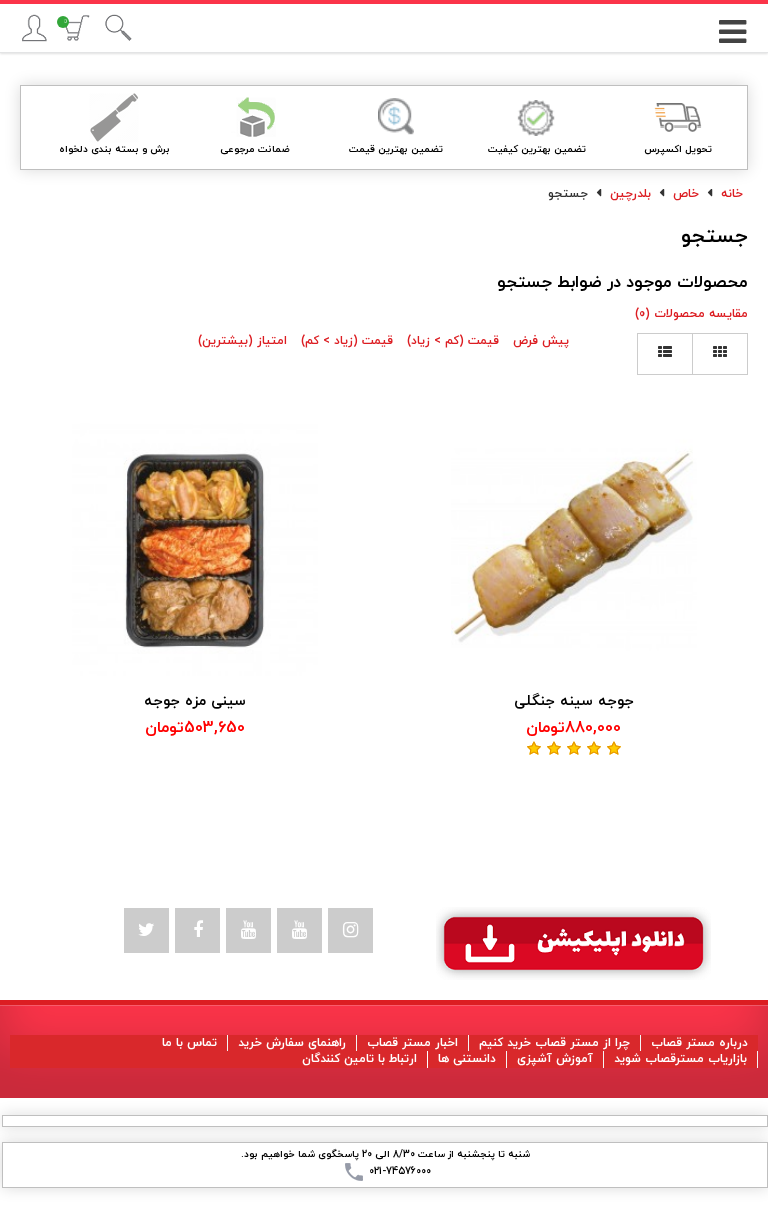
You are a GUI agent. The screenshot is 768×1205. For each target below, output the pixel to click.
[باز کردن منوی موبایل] (732, 25)
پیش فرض (541, 341)
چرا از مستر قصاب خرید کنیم (554, 1043)
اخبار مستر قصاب (412, 1043)
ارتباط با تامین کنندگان (359, 1059)
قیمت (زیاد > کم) (347, 341)
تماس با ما (189, 1043)
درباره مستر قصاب (699, 1043)
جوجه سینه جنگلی (574, 701)
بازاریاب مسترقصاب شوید (680, 1059)
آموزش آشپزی (555, 1059)
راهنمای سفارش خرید (292, 1043)
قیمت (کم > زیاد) (453, 341)
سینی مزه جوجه (195, 701)
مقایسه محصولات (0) (691, 314)
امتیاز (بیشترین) (242, 341)
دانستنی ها (467, 1059)
